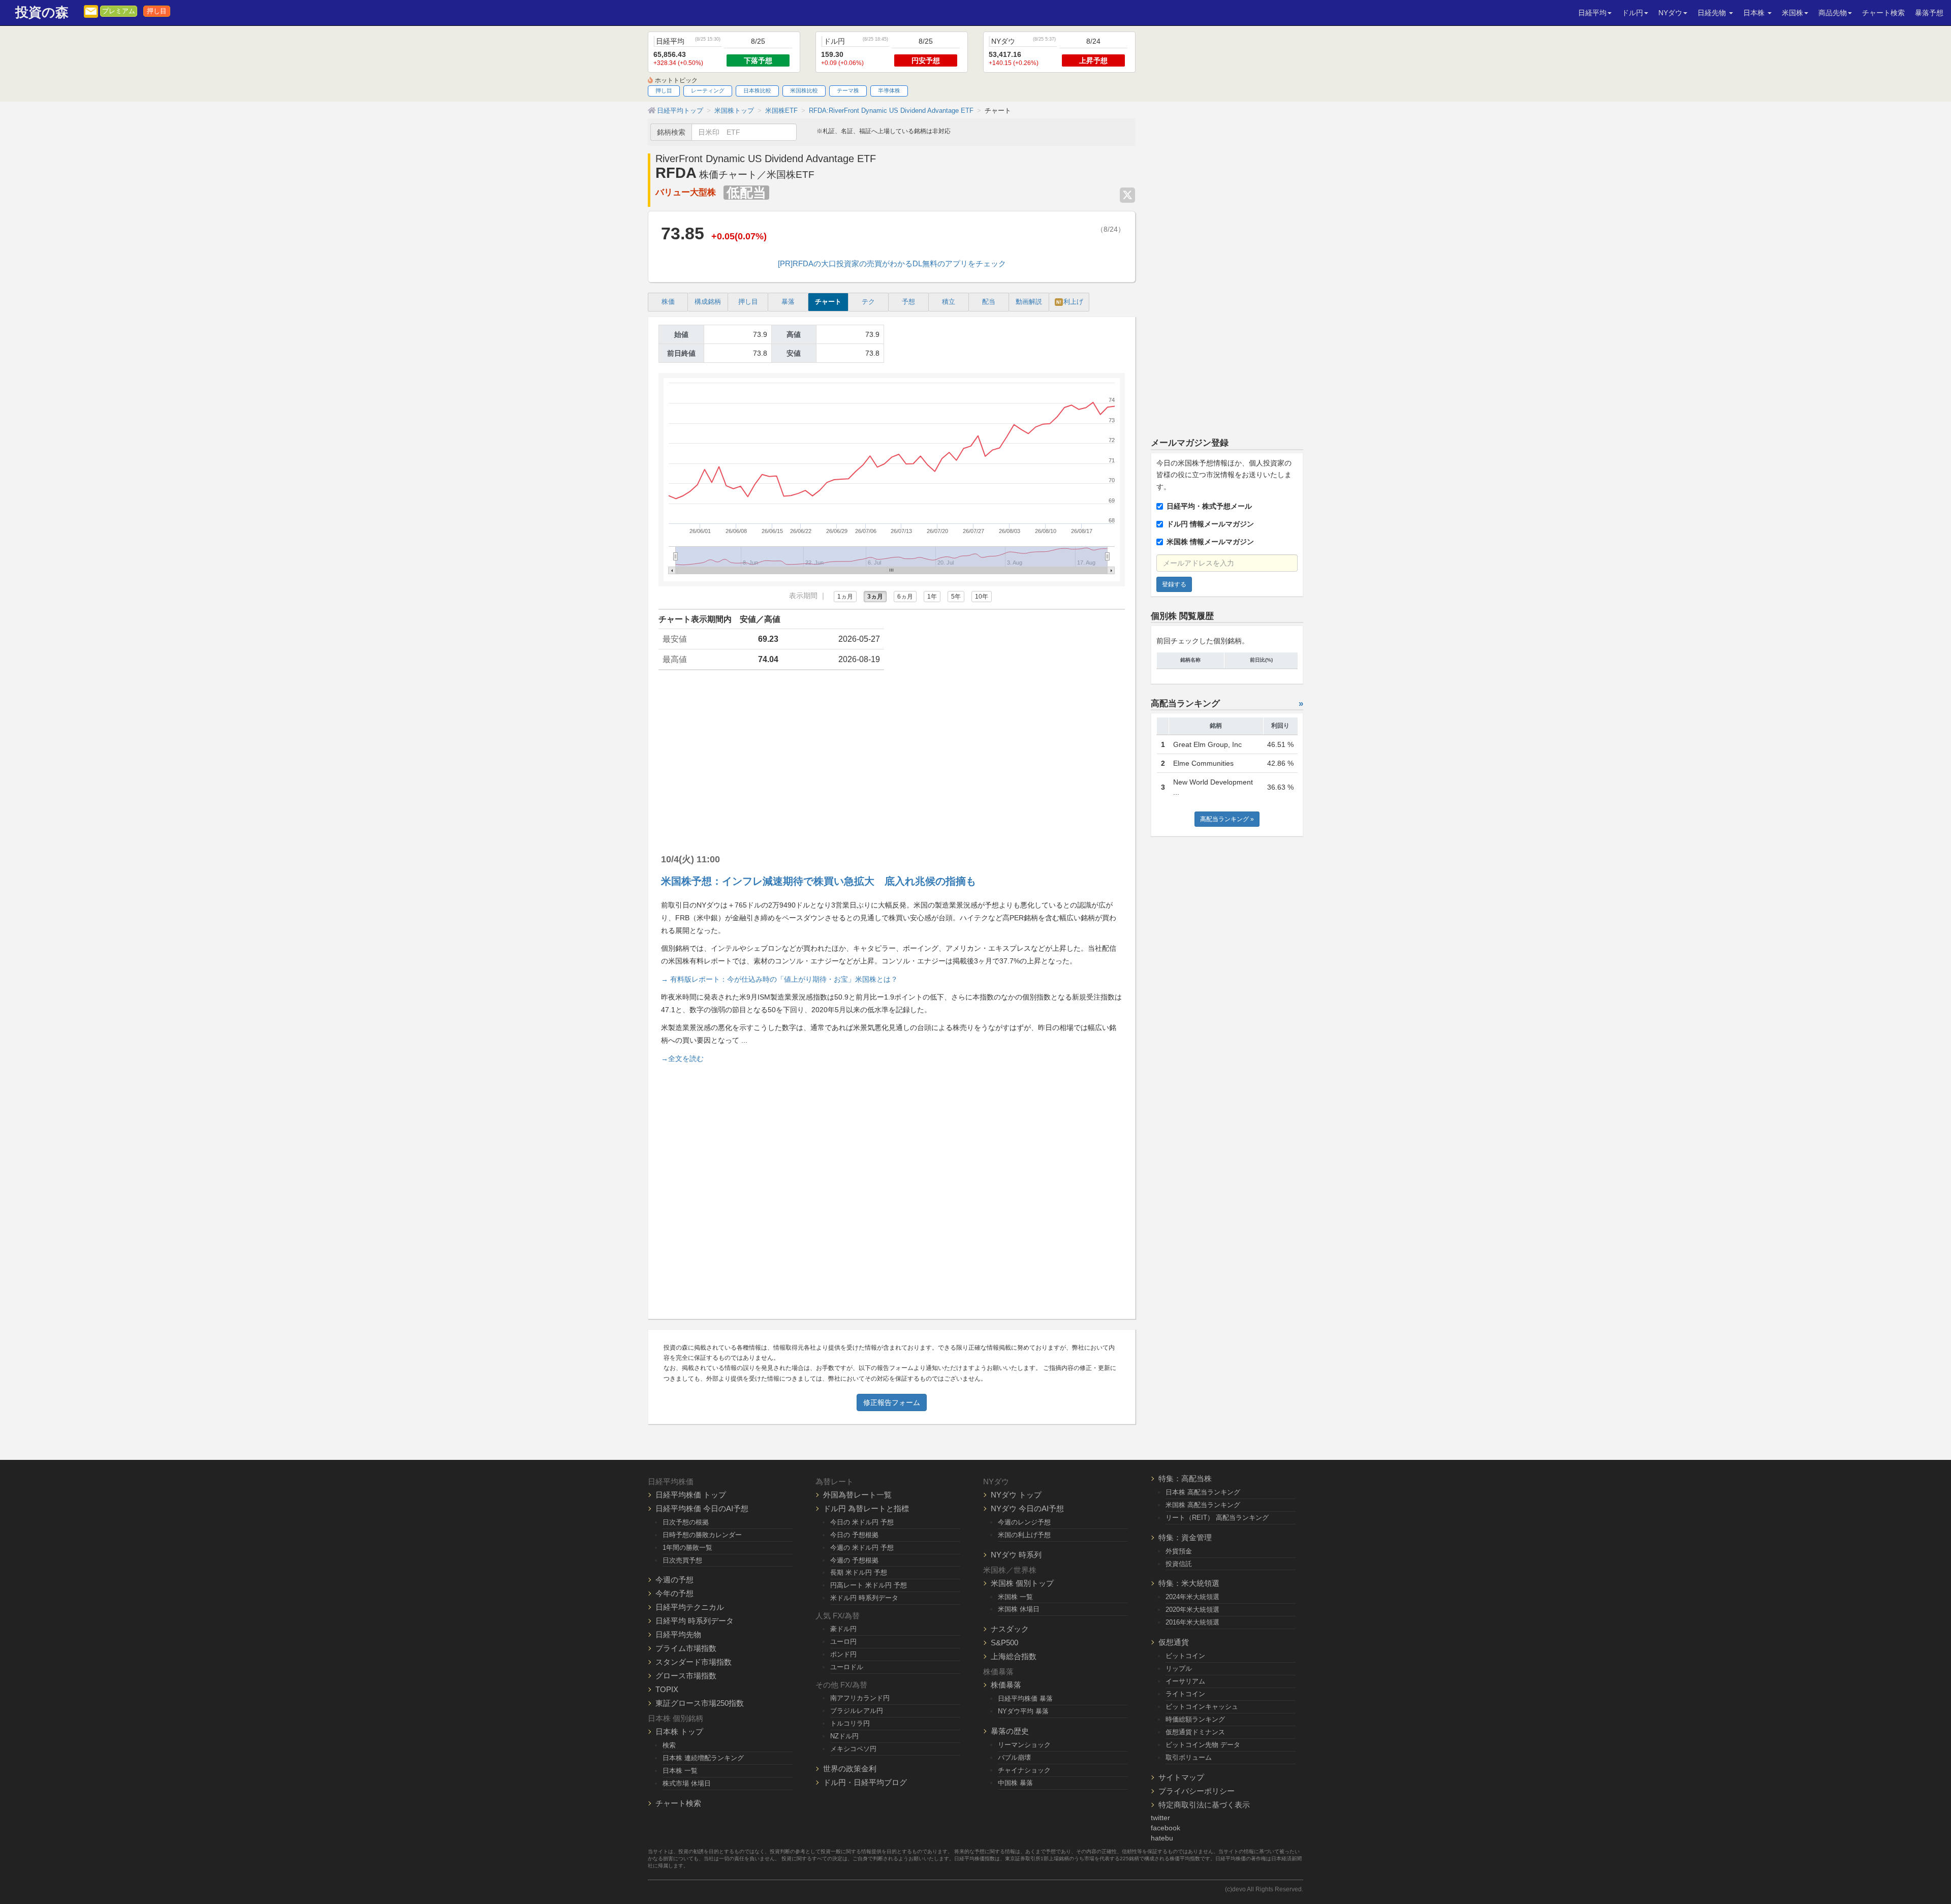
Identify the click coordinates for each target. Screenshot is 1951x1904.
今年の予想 (674, 1593)
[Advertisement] (892, 757)
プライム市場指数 (686, 1648)
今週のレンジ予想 (1024, 1522)
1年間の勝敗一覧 (687, 1548)
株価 (668, 302)
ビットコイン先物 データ (1203, 1745)
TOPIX (667, 1689)
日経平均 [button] (1592, 13)
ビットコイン (1185, 1656)
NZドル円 (844, 1736)
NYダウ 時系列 (1016, 1555)
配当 (989, 302)
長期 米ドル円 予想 (859, 1572)
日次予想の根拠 (686, 1522)
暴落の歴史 (1010, 1731)
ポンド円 (843, 1654)
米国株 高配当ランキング (1203, 1505)
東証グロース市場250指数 (700, 1703)
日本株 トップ (679, 1731)
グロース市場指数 (686, 1676)
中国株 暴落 (1015, 1783)
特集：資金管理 (1185, 1537)
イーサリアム (1185, 1681)
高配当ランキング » (1227, 819)
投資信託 (1179, 1564)
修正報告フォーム (892, 1402)
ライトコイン (1185, 1694)
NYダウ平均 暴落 (1023, 1711)
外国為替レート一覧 (857, 1495)
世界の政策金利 (850, 1769)
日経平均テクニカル (690, 1607)
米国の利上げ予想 (1024, 1535)
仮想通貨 (1174, 1642)
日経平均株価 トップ (691, 1495)
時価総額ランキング (1195, 1719)
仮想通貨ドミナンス (1195, 1732)
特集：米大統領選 (1189, 1583)
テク (868, 302)
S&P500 (1004, 1643)
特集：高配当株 (1185, 1478)
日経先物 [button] (1713, 13)
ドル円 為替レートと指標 (866, 1508)
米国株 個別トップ (1022, 1583)
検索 (669, 1745)
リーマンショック (1024, 1745)
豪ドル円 (843, 1629)
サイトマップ (1181, 1777)
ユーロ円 (843, 1642)
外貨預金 (1179, 1551)
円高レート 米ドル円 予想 (869, 1585)
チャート (828, 302)
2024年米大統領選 (1192, 1597)
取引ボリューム (1189, 1757)
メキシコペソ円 (853, 1749)
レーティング (708, 90)
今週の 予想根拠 (854, 1560)
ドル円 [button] (1632, 13)
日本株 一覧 (680, 1771)
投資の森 (42, 12)
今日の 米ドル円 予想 (862, 1522)
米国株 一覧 (1015, 1597)
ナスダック (1010, 1629)
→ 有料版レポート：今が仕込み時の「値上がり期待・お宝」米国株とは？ (779, 979)
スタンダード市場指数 (694, 1662)
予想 (908, 302)
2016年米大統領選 (1192, 1622)
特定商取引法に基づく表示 (1204, 1805)
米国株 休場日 (1019, 1609)
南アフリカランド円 (860, 1698)
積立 (949, 302)
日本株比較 (757, 90)
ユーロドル (847, 1667)
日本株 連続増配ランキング (703, 1758)
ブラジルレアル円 (857, 1711)
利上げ (1070, 302)
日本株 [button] (1755, 13)
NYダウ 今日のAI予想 (1027, 1508)
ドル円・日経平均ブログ (865, 1782)
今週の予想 (674, 1580)
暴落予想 (1929, 13)
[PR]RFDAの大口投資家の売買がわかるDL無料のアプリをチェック (892, 263)
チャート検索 (1883, 13)
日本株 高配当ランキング (1203, 1492)
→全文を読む (682, 1058)
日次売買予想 (682, 1560)
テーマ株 (848, 90)
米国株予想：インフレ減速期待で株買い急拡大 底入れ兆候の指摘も (819, 881)
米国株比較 (804, 90)
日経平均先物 (678, 1634)
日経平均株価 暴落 (1025, 1698)
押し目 (157, 11)
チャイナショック (1024, 1770)
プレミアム (119, 11)
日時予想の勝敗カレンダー (702, 1535)
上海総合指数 (1014, 1656)
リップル (1179, 1668)
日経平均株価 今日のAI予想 (702, 1508)
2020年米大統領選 (1192, 1610)
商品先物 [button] (1833, 13)
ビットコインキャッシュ (1202, 1707)
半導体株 (889, 90)
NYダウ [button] (1670, 13)
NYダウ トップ (1016, 1495)
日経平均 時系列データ (695, 1621)
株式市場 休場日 (687, 1783)
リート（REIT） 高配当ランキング (1217, 1518)
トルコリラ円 (850, 1723)
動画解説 (1029, 302)
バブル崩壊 (1014, 1757)
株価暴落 (1006, 1685)
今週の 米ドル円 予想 (862, 1548)
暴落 (788, 302)
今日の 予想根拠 (854, 1535)
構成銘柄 (708, 302)
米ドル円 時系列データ (864, 1598)
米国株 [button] (1792, 13)
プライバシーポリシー (1197, 1791)
